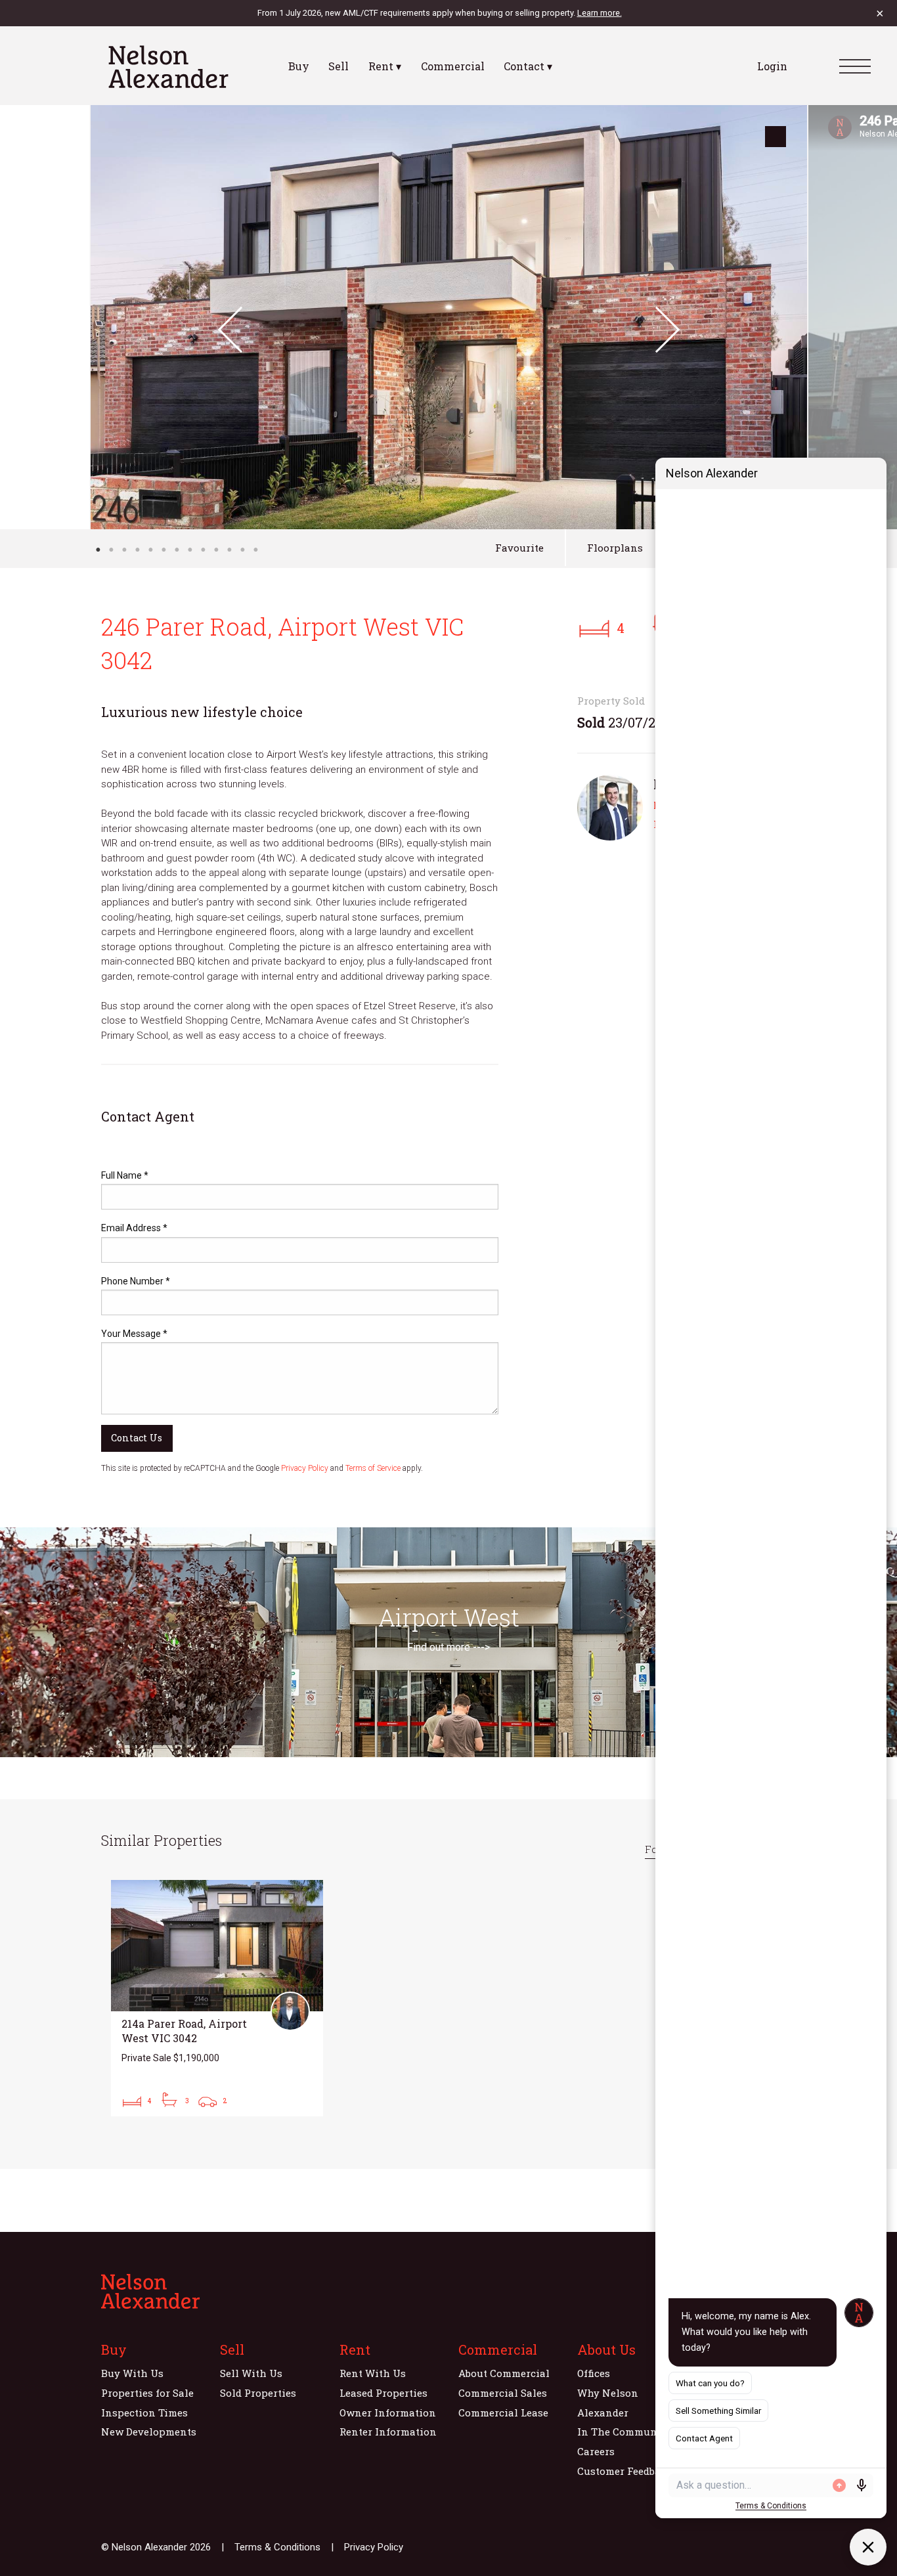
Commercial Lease (503, 2412)
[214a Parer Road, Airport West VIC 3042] (217, 1998)
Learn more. (600, 13)
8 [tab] (190, 550)
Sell (339, 66)
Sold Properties (258, 2393)
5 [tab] (150, 550)
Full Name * (125, 1175)
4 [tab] (137, 550)
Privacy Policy (305, 1468)
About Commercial (504, 2373)
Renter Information (388, 2432)
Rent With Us (373, 2373)
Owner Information (388, 2412)
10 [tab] (216, 550)
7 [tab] (177, 550)
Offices (594, 2373)
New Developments (149, 2432)
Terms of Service (373, 1468)
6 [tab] (164, 550)
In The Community (624, 2432)
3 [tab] (124, 550)
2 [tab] (111, 550)
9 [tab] (203, 550)
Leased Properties (383, 2393)
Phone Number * (136, 1281)
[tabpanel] (449, 317)
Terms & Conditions (277, 2547)
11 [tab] (229, 550)
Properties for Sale (147, 2393)
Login (772, 66)
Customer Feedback (625, 2471)
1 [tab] (98, 550)
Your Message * (134, 1334)
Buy (299, 66)
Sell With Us (251, 2373)
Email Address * (134, 1228)
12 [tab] (242, 550)
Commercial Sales (503, 2393)
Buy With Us (132, 2373)
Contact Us (137, 1438)
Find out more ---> (448, 1647)
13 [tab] (255, 550)
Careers (596, 2451)
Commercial (453, 66)
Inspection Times (144, 2412)
